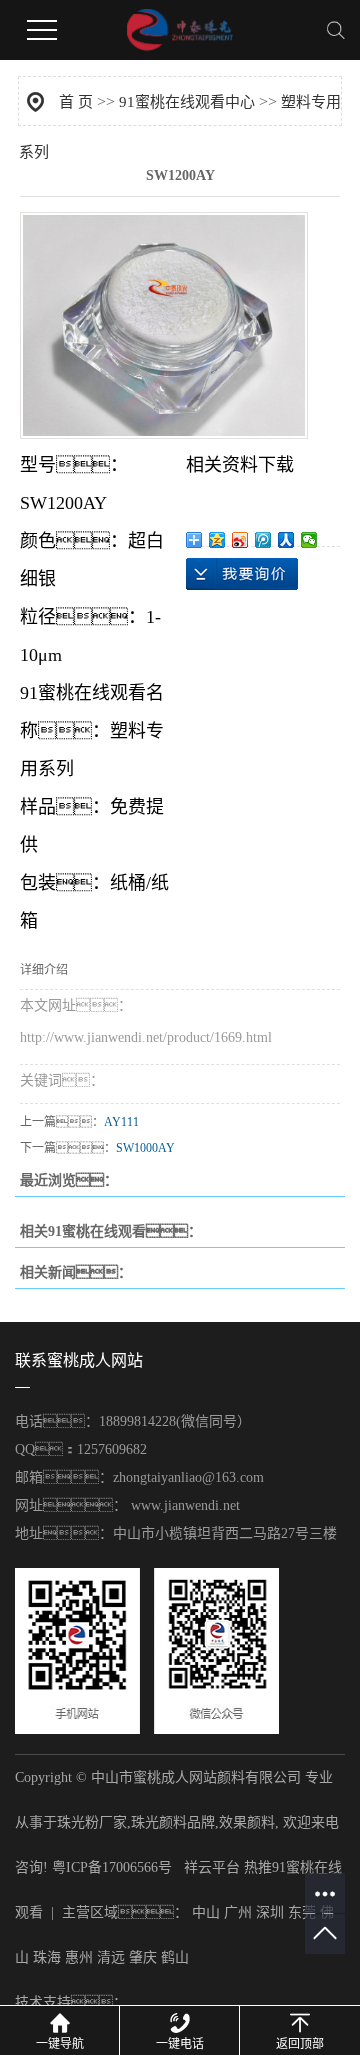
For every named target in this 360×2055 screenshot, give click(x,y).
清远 (111, 1957)
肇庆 (143, 1957)
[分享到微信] (309, 540)
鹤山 (175, 1957)
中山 (206, 1912)
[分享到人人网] (286, 540)
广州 (238, 1912)
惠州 (79, 1957)
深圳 (270, 1912)
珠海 (47, 1957)
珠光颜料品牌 (173, 1822)
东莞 (302, 1912)
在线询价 (242, 574)
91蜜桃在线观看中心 (187, 102)
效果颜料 (247, 1822)
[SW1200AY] (164, 325)
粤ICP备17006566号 (112, 1867)
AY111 (121, 1122)
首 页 (76, 102)
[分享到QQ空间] (217, 540)
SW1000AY (145, 1148)
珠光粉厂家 (92, 1822)
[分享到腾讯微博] (263, 540)
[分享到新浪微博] (240, 540)
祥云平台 (212, 1867)
